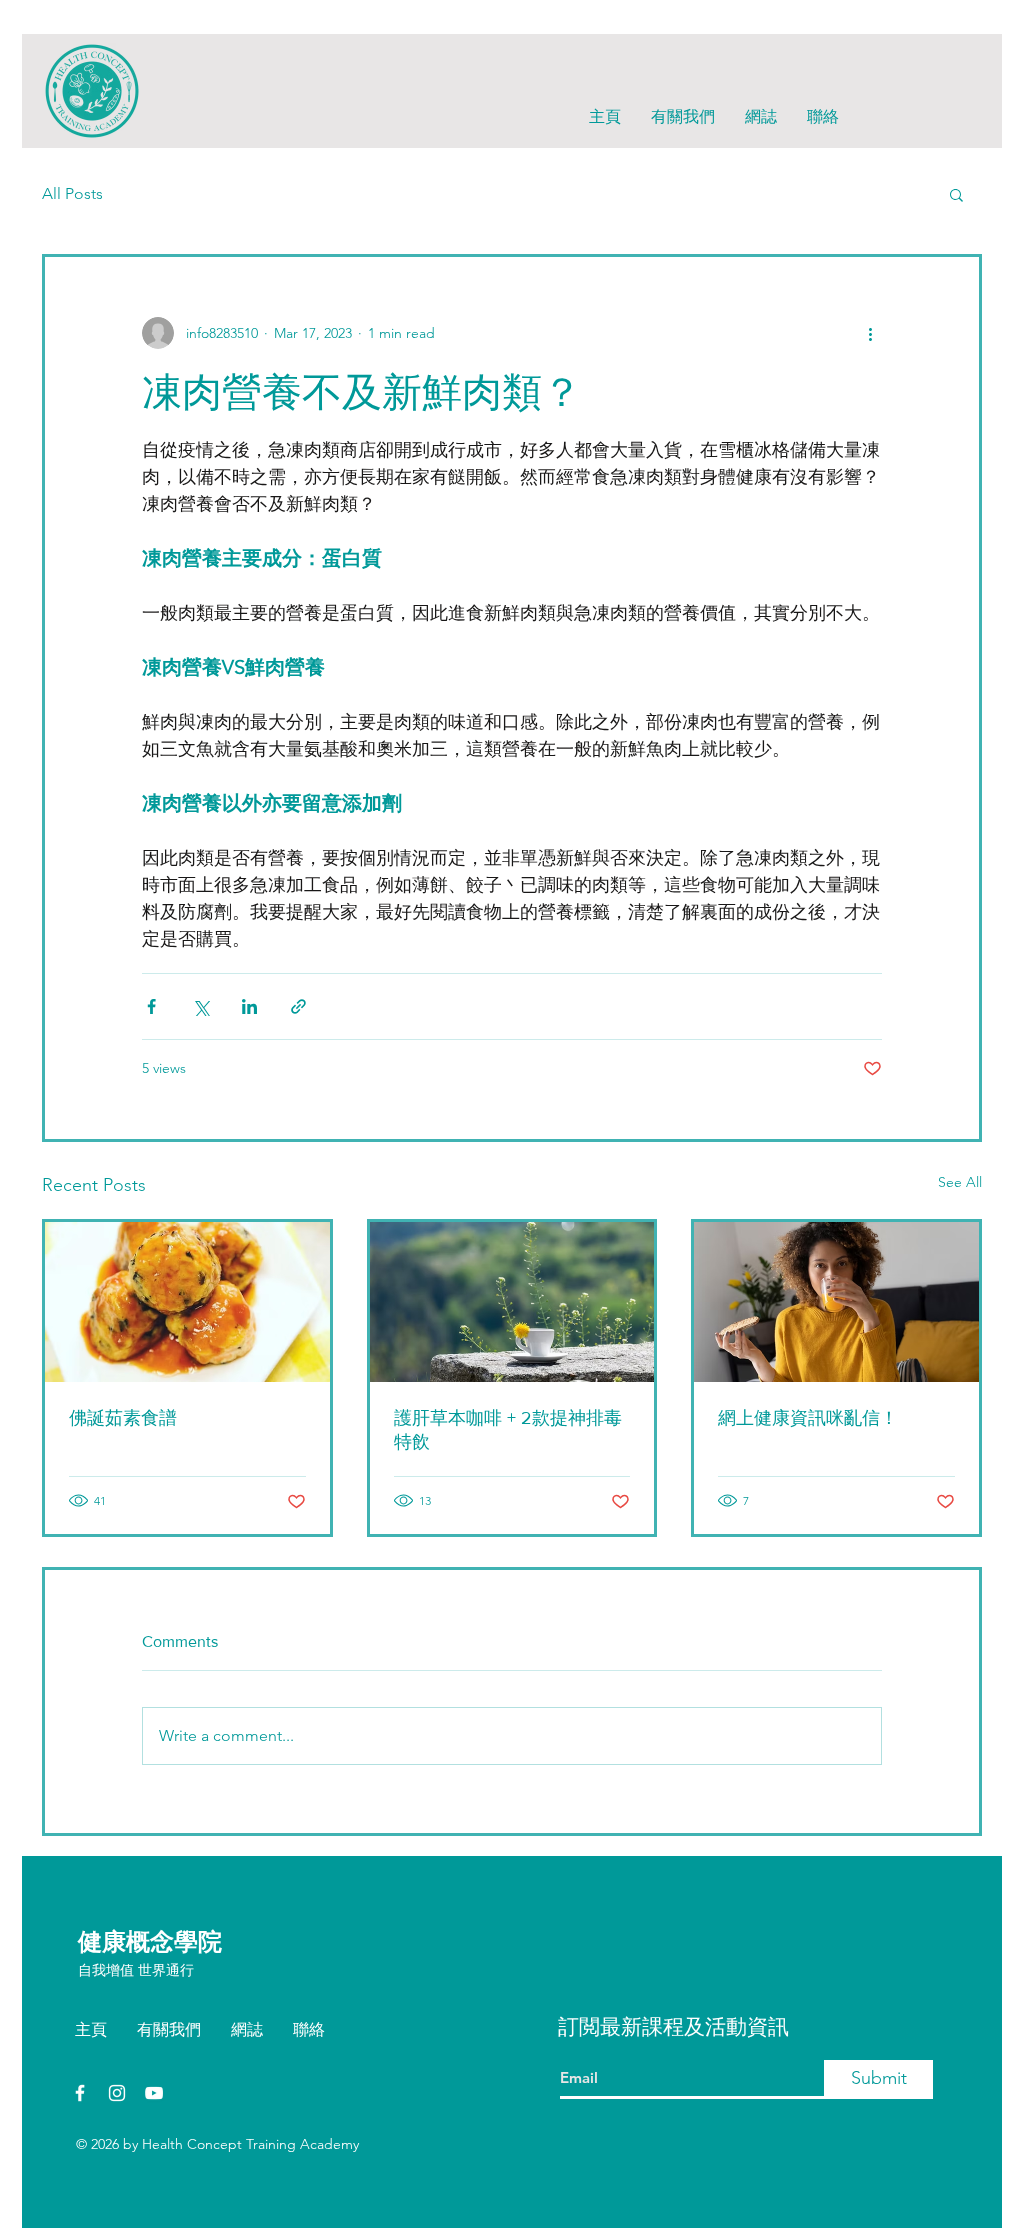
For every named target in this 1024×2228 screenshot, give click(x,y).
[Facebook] (80, 2093)
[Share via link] (298, 1006)
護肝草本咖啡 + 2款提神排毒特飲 (508, 1430)
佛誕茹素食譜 (123, 1418)
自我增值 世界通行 (136, 1970)
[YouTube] (154, 2093)
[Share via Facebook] (151, 1006)
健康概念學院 (150, 1941)
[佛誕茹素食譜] (187, 1302)
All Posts (72, 193)
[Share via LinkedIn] (249, 1006)
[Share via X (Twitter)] (200, 1006)
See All (960, 1182)
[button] (956, 194)
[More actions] (870, 333)
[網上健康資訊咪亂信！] (836, 1302)
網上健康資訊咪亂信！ (808, 1418)
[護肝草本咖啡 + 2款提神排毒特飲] (512, 1302)
